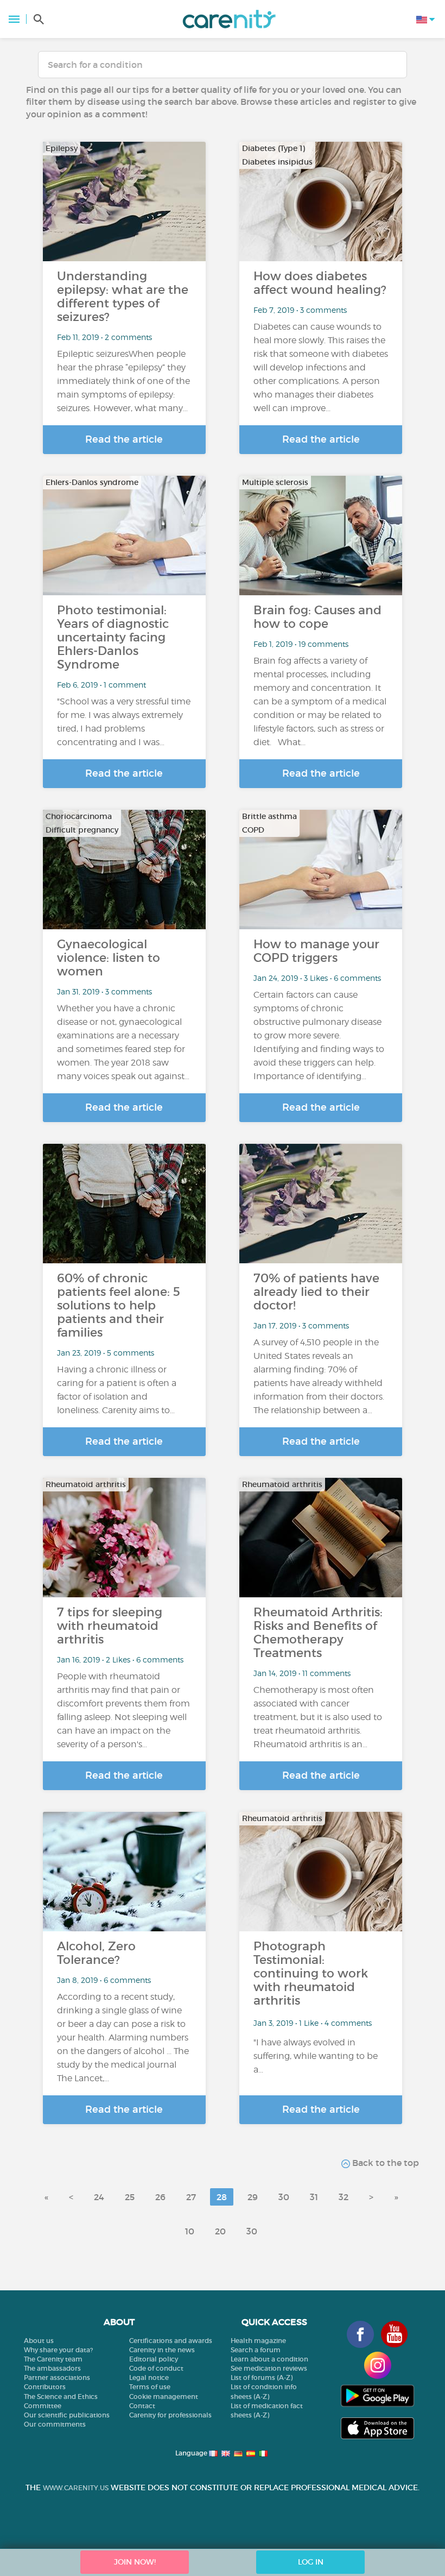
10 (190, 2231)
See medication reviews (269, 2368)
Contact (142, 2406)
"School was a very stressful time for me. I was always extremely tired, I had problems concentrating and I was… (124, 722)
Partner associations (57, 2377)
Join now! (135, 2562)
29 (253, 2197)
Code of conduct (156, 2368)
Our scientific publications (67, 2415)
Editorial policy (154, 2359)
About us (39, 2341)
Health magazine (258, 2341)
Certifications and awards (171, 2341)
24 (99, 2197)
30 (284, 2197)
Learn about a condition (269, 2359)
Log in (311, 2562)
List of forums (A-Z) (262, 2377)
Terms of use (150, 2387)
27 (191, 2197)
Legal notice (149, 2377)
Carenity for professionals (170, 2415)
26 (160, 2197)
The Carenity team (53, 2359)
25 (130, 2197)
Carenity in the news (162, 2350)
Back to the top (384, 2163)
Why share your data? (58, 2350)
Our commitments (55, 2424)
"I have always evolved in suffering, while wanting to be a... (316, 2056)
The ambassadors (52, 2368)
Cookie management (164, 2397)
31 (314, 2197)
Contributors (45, 2387)
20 (220, 2231)
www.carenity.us (76, 2488)
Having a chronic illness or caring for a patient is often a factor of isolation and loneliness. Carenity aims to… (117, 1390)
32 (344, 2197)
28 (222, 2197)
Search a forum (256, 2350)
